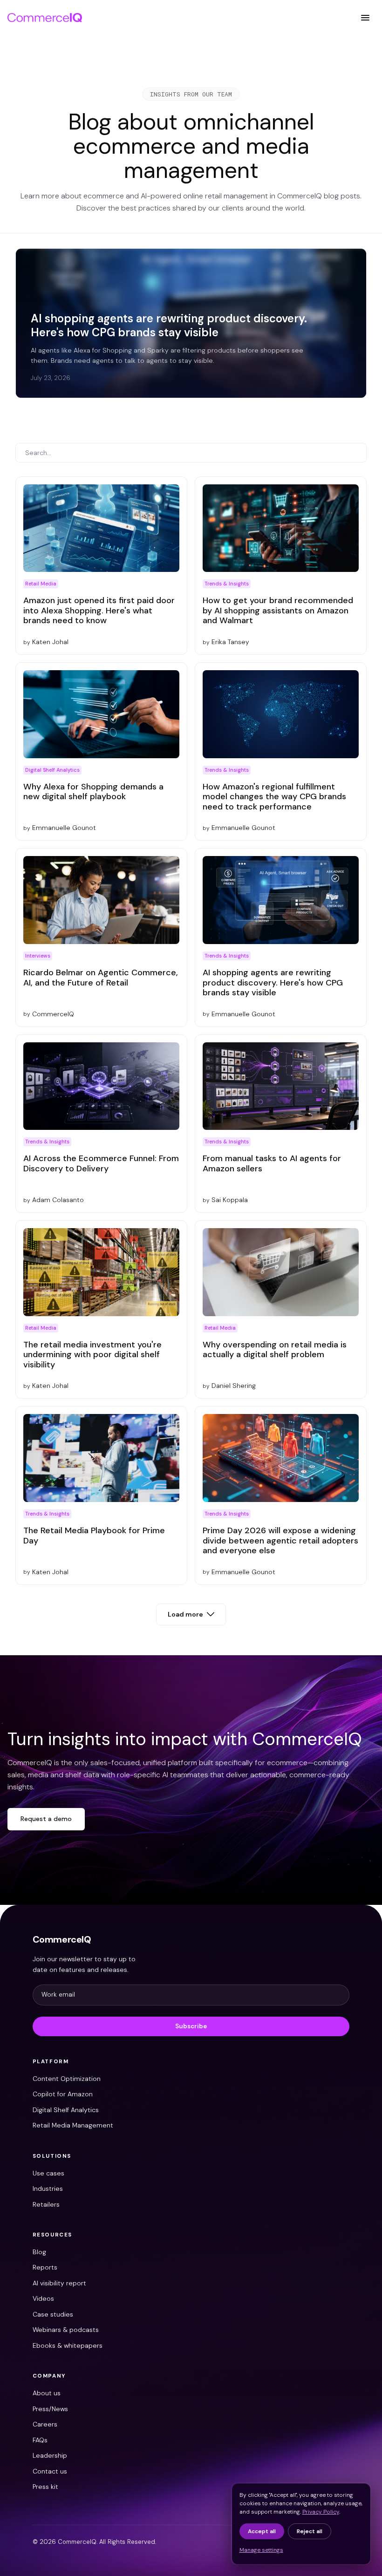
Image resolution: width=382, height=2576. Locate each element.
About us (47, 2393)
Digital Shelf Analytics (66, 2110)
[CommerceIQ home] (45, 18)
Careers (45, 2424)
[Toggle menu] (365, 18)
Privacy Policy (321, 2512)
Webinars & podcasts (66, 2330)
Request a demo (46, 1819)
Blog (39, 2252)
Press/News (50, 2409)
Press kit (45, 2487)
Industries (48, 2189)
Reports (45, 2267)
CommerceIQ (62, 1939)
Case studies (53, 2314)
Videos (43, 2298)
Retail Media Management (73, 2125)
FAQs (40, 2440)
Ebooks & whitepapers (68, 2345)
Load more (185, 1614)
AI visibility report (59, 2283)
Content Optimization (67, 2079)
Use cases (48, 2173)
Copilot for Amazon (63, 2094)
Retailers (46, 2204)
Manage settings (261, 2550)
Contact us (50, 2471)
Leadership (50, 2455)
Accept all (262, 2531)
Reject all (310, 2531)
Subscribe (191, 2026)
